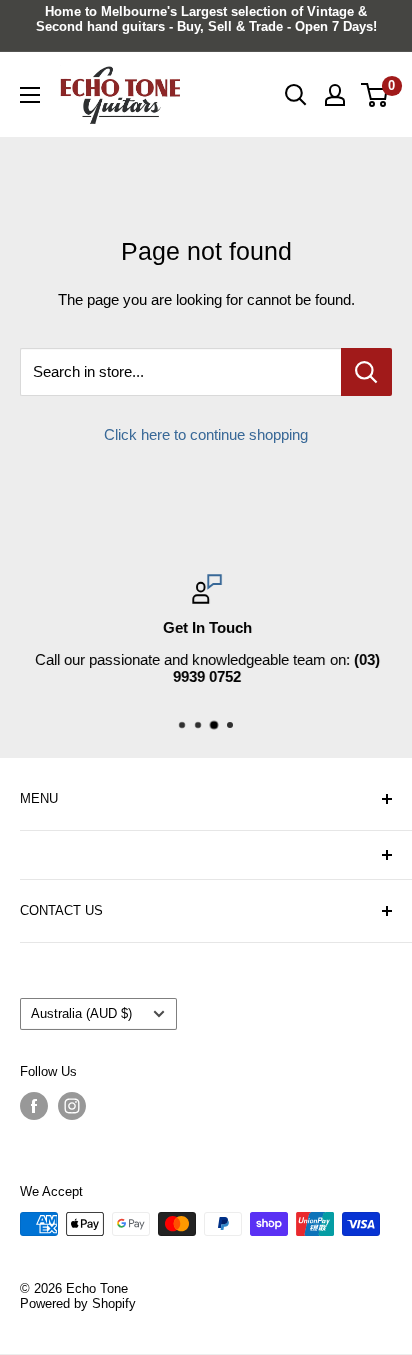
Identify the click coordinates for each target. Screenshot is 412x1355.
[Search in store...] (366, 372)
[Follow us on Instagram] (72, 1106)
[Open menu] (30, 95)
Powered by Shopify (78, 1303)
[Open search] (296, 95)
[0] (375, 95)
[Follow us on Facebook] (34, 1106)
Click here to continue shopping (206, 434)
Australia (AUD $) (81, 1013)
